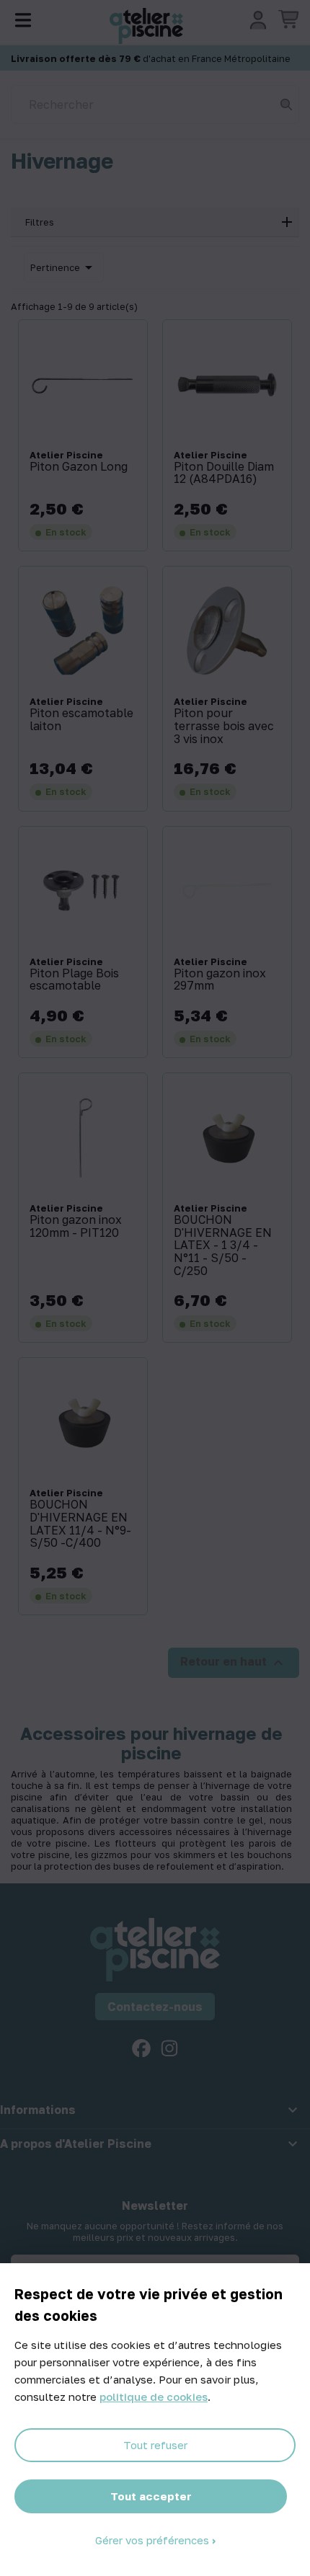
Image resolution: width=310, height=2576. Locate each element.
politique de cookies (154, 2397)
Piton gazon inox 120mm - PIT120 (76, 1226)
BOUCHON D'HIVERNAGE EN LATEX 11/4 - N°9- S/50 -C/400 (80, 1524)
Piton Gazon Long (79, 467)
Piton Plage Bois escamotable (74, 980)
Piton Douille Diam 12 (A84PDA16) (224, 473)
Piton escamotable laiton (81, 720)
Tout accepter (151, 2496)
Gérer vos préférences (154, 2540)
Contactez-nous (155, 2007)
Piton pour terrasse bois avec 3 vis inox (224, 726)
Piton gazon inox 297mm (220, 980)
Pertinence (64, 267)
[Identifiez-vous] (258, 20)
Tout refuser (155, 2445)
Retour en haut (234, 1663)
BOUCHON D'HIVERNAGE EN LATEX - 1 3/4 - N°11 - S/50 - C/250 (223, 1245)
